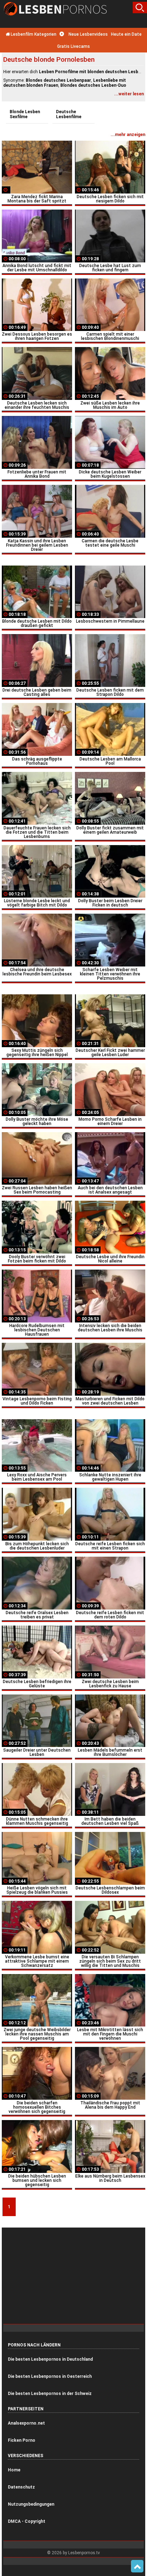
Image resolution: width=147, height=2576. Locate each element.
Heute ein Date (126, 34)
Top (137, 2566)
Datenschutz (21, 2487)
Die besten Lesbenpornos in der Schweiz (50, 2394)
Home (14, 2470)
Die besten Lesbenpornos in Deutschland (50, 2359)
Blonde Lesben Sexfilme (25, 114)
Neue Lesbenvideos (88, 34)
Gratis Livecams (73, 46)
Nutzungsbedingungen (31, 2504)
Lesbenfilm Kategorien (33, 34)
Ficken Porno (22, 2440)
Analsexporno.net (26, 2423)
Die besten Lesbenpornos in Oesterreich (50, 2376)
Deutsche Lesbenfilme (69, 114)
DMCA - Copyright (27, 2521)
